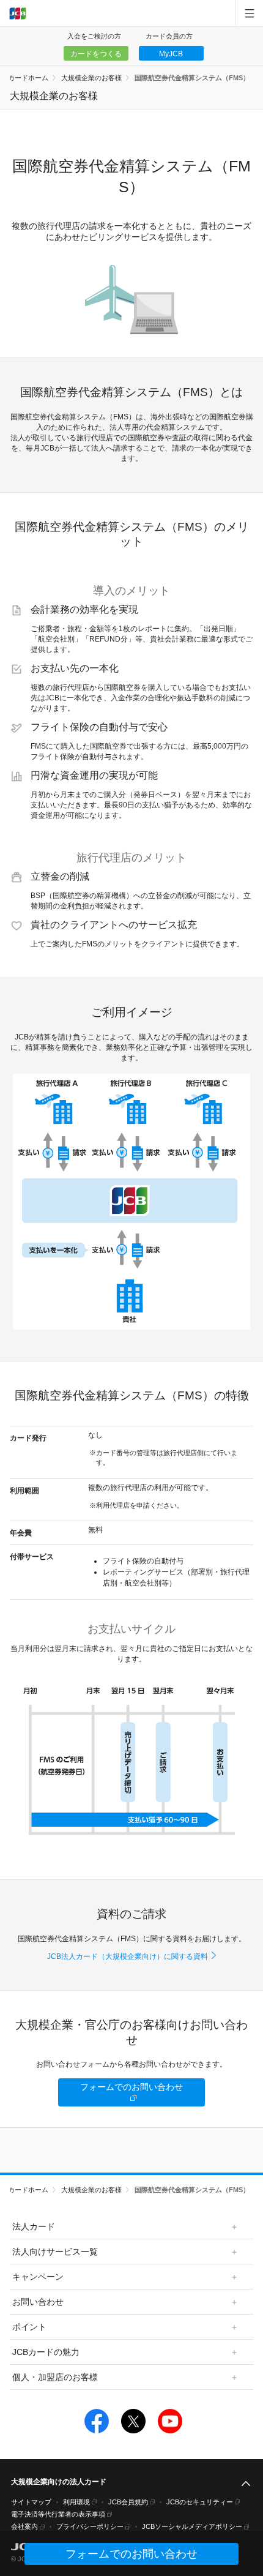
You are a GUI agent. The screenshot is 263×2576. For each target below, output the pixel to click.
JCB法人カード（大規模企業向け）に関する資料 (128, 1956)
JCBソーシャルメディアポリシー (192, 2526)
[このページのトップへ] (246, 2484)
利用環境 (76, 2502)
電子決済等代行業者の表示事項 (58, 2514)
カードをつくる (96, 54)
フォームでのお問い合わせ (131, 2087)
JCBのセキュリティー (200, 2502)
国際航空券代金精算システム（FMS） (192, 78)
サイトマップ (31, 2502)
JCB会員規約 (128, 2502)
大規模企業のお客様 (91, 78)
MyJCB (171, 54)
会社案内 (24, 2526)
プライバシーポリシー (90, 2526)
